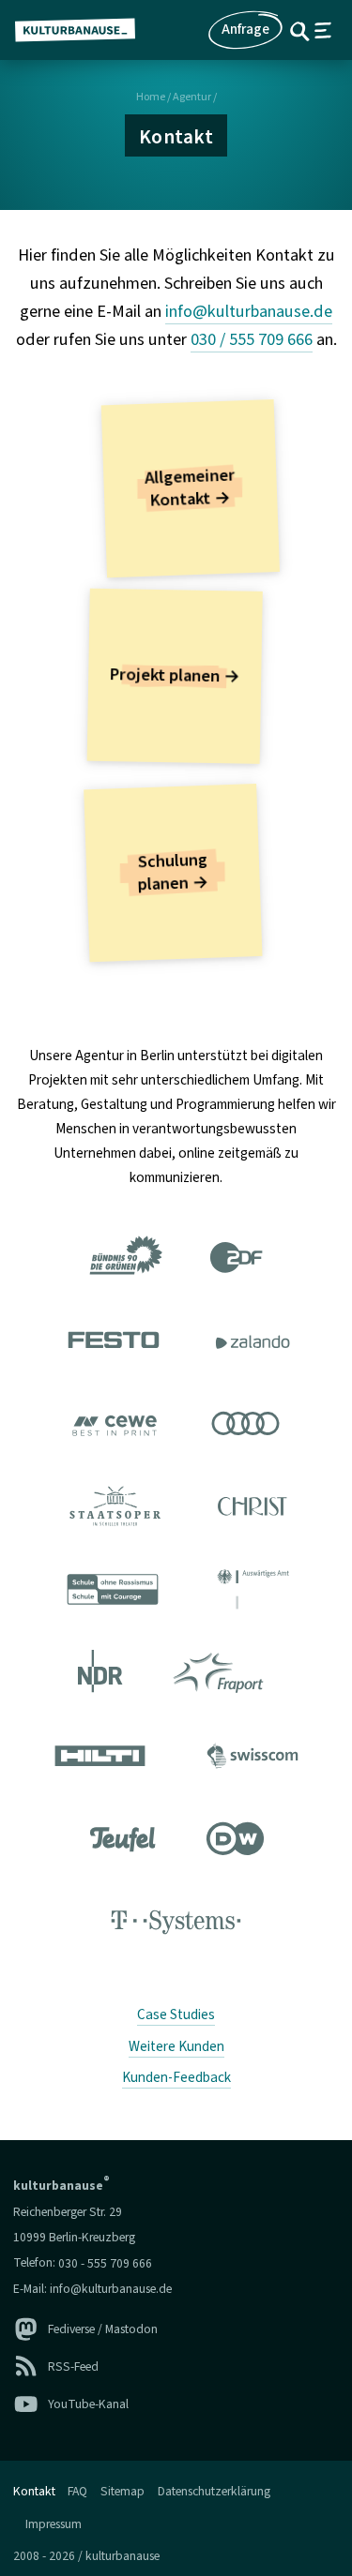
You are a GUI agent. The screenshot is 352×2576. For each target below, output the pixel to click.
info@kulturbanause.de (249, 311)
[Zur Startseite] (83, 30)
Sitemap (122, 2491)
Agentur (192, 97)
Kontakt (34, 2491)
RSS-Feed (73, 2366)
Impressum (54, 2523)
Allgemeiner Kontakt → (189, 488)
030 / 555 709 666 (252, 339)
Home (151, 97)
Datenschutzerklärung (214, 2491)
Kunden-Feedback (176, 2077)
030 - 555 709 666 (105, 2262)
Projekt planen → (175, 676)
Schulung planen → (173, 873)
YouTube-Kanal (88, 2404)
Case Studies (176, 2014)
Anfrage (245, 29)
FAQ (77, 2491)
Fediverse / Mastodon (103, 2329)
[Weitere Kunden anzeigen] (176, 1594)
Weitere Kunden (176, 2046)
